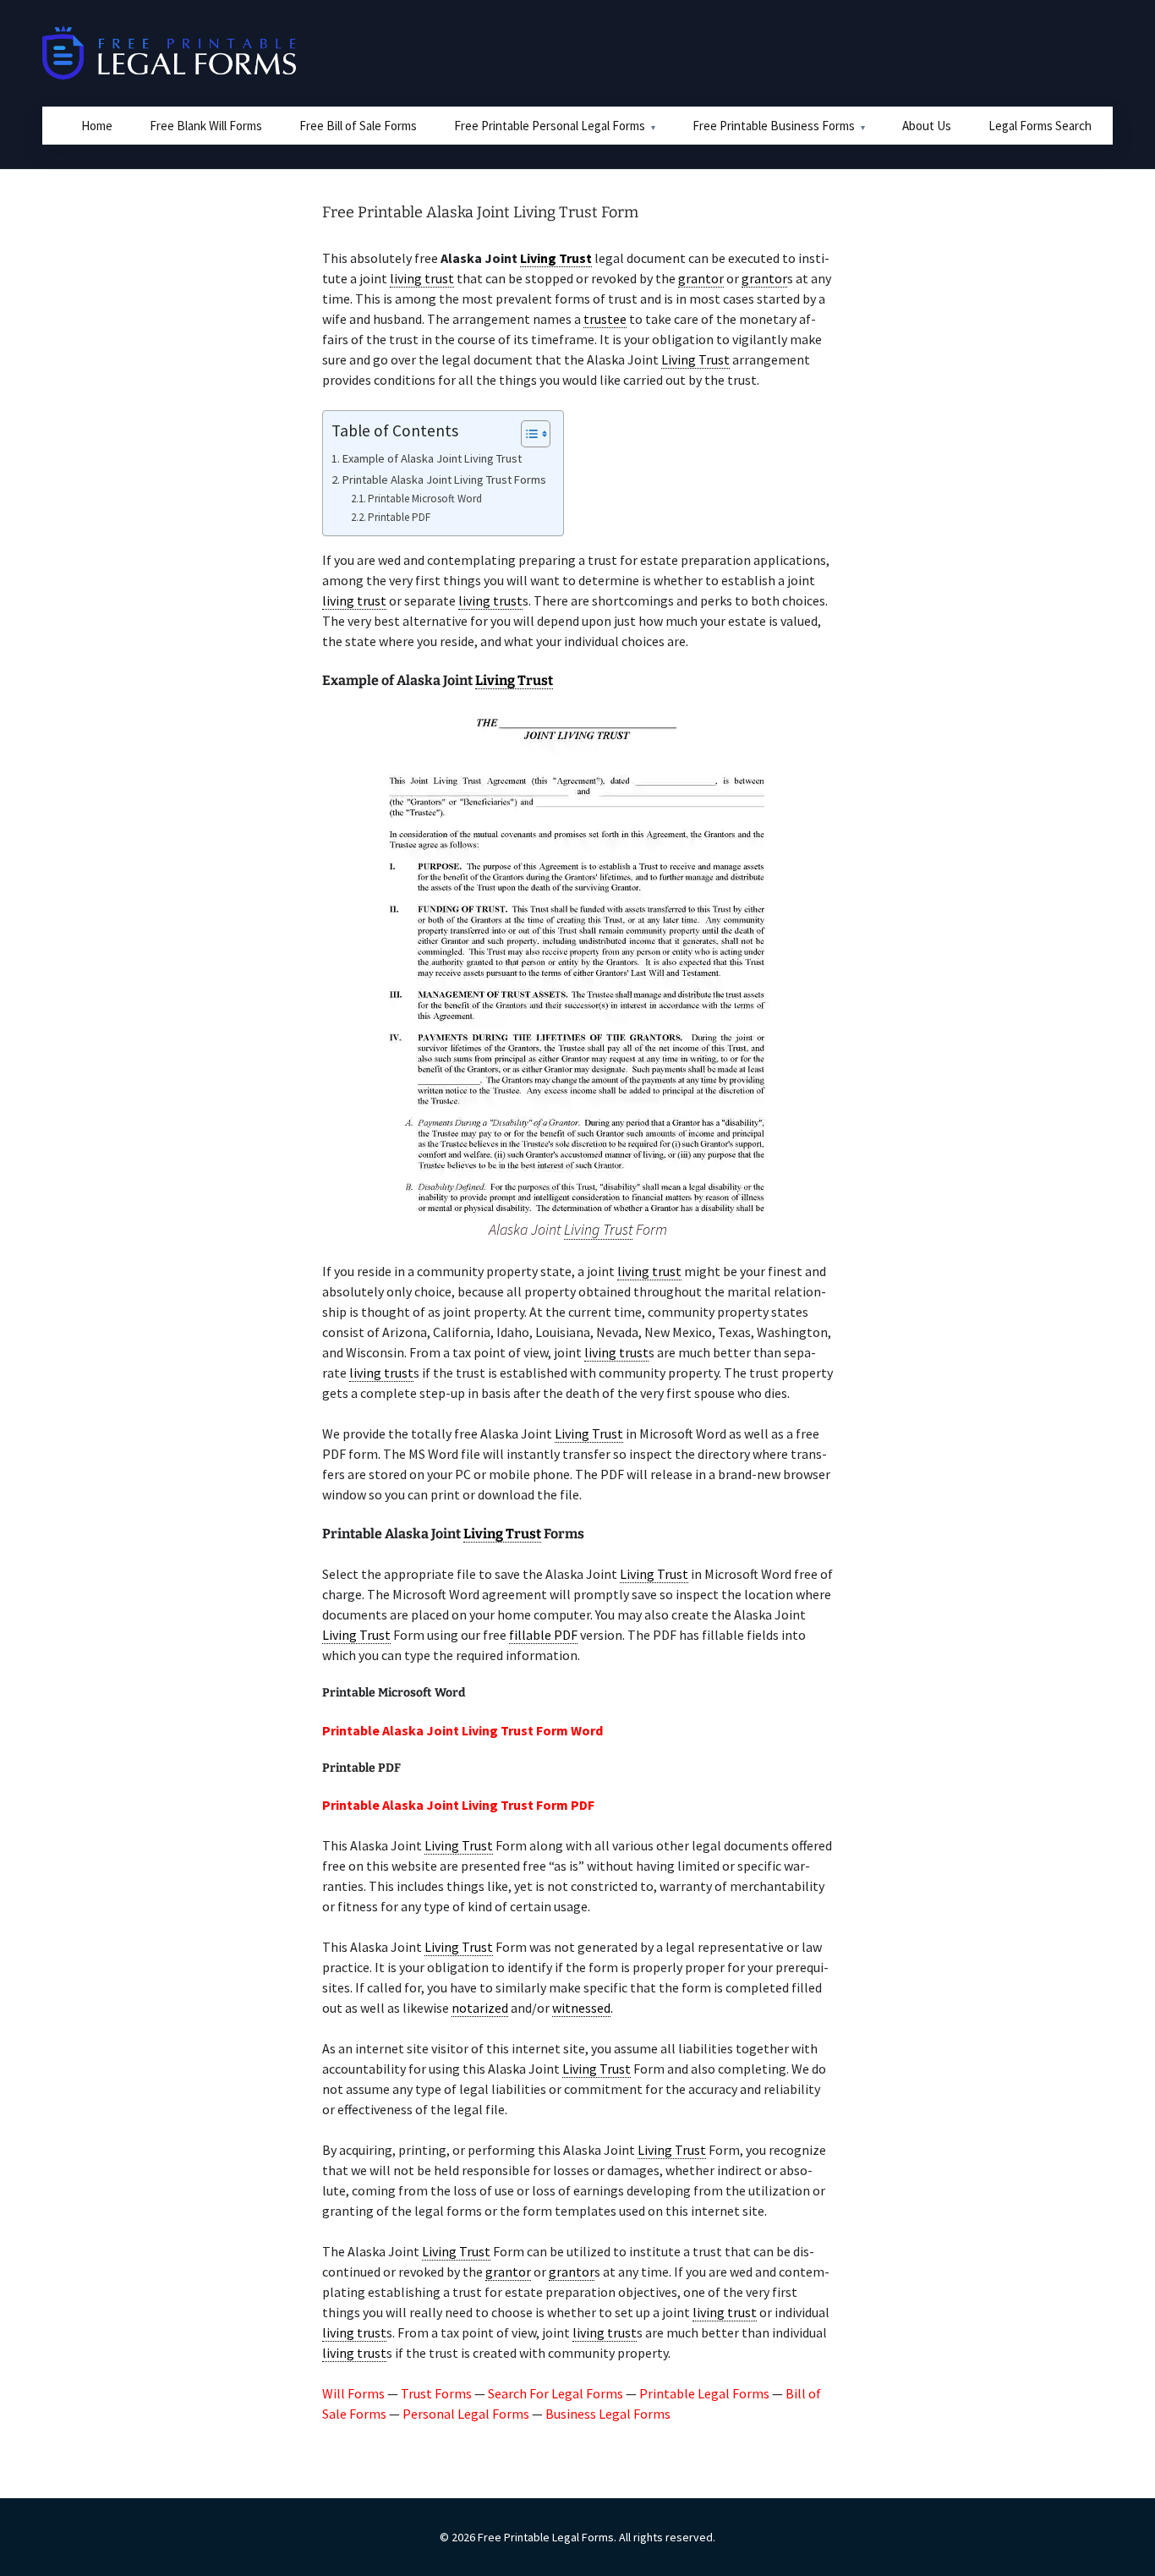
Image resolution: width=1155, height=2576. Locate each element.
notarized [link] (480, 2008)
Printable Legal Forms (704, 2393)
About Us (927, 126)
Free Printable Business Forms (774, 126)
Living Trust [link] (556, 258)
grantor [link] (701, 278)
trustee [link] (605, 319)
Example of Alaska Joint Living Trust (432, 458)
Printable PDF (399, 517)
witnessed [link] (581, 2008)
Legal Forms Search (1040, 126)
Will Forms (353, 2393)
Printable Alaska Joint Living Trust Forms (444, 480)
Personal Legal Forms (466, 2414)
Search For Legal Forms (556, 2393)
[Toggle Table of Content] (527, 434)
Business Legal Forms (608, 2414)
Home (97, 126)
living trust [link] (422, 278)
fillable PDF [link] (543, 1635)
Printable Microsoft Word (425, 499)
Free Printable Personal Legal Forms (550, 126)
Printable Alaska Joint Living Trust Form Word (463, 1730)
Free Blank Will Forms (206, 126)
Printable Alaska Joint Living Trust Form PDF (458, 1805)
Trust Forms (436, 2393)
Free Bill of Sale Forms (358, 126)
